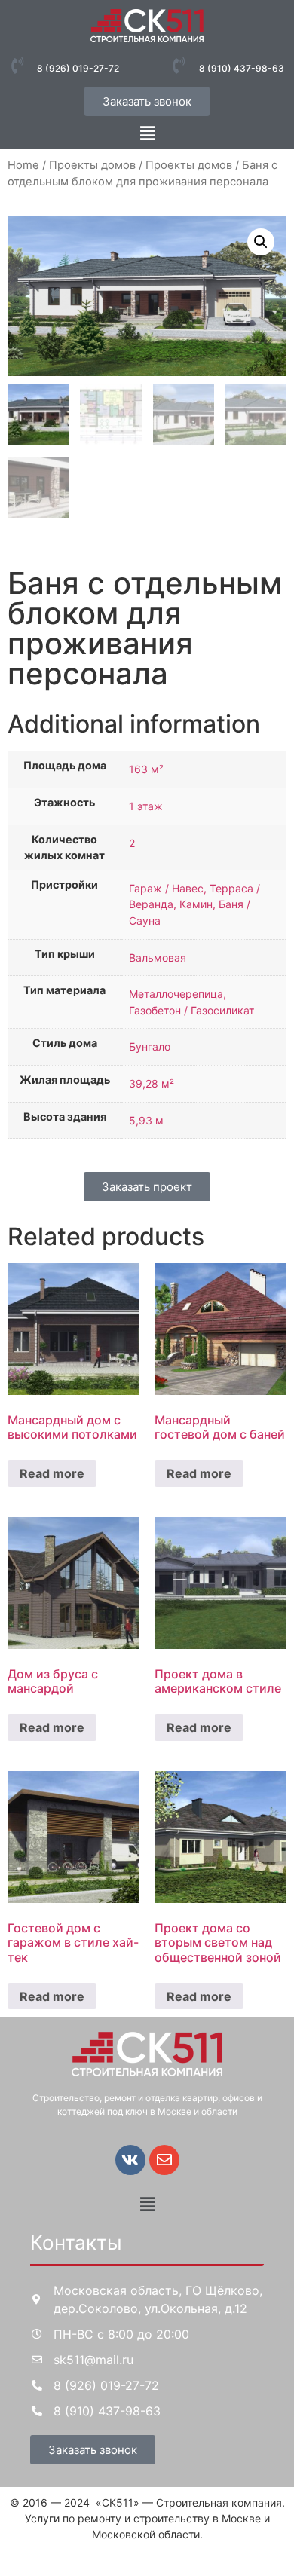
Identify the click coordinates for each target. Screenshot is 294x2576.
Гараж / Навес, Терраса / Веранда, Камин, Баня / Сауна (194, 904)
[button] (147, 133)
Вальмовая (158, 958)
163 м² (146, 769)
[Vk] (130, 2160)
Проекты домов (92, 165)
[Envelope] (164, 2160)
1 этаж (146, 806)
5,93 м (146, 1120)
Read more (52, 1473)
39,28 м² (152, 1083)
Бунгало (150, 1046)
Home (23, 165)
